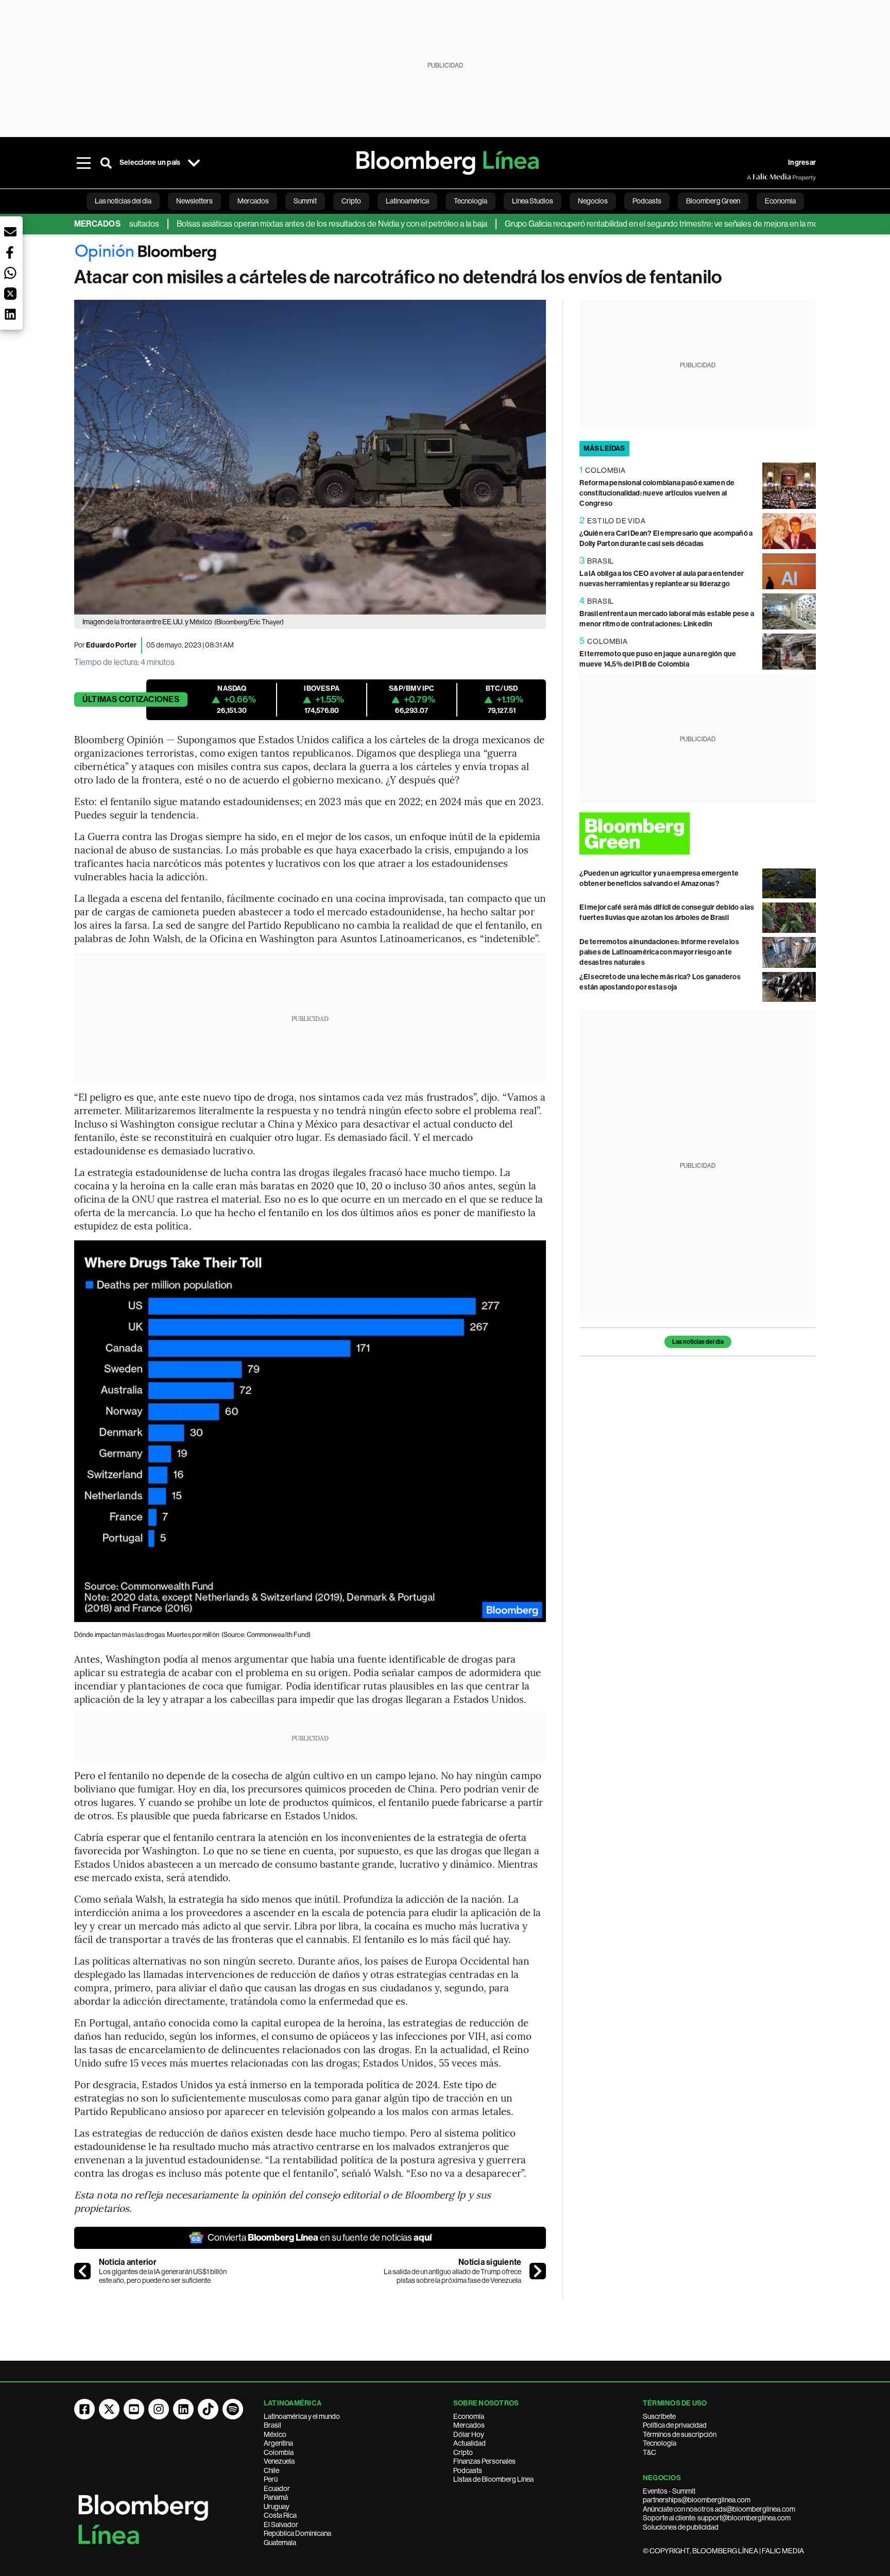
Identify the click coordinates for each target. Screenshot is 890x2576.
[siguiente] (538, 2271)
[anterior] (82, 2271)
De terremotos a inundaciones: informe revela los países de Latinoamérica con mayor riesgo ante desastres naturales (659, 952)
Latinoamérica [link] (407, 201)
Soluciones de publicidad (681, 2527)
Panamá (276, 2497)
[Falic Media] (754, 177)
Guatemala (280, 2543)
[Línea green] (698, 833)
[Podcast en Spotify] (233, 2409)
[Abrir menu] (83, 163)
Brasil (272, 2425)
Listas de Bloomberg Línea (493, 2479)
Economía (469, 2416)
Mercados (469, 2425)
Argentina (278, 2443)
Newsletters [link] (194, 201)
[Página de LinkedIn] (183, 2409)
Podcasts (468, 2470)
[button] (10, 232)
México (275, 2434)
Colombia (279, 2452)
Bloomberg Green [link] (713, 201)
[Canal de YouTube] (134, 2409)
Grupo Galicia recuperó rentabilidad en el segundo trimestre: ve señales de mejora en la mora (615, 224)
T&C (649, 2452)
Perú (271, 2479)
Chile (271, 2470)
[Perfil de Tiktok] (208, 2409)
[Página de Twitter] (109, 2409)
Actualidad (469, 2443)
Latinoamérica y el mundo (302, 2416)
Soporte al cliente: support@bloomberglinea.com (717, 2518)
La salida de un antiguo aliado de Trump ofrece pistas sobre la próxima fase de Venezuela (452, 2276)
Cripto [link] (351, 201)
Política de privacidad (675, 2425)
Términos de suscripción (680, 2434)
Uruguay (277, 2506)
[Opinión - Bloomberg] (445, 255)
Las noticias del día (698, 1342)
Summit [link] (305, 201)
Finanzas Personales (484, 2461)
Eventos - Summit (669, 2491)
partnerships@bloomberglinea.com (697, 2500)
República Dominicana (297, 2533)
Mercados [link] (253, 201)
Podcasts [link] (647, 201)
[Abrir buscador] (106, 163)
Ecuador (277, 2488)
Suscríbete (659, 2416)
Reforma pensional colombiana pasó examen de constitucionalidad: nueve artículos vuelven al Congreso (657, 493)
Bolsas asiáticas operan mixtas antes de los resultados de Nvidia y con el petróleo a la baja (282, 224)
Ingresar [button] (802, 163)
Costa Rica (280, 2515)
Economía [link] (780, 201)
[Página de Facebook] (84, 2409)
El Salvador (281, 2524)
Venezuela (279, 2461)
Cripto (463, 2452)
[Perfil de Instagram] (159, 2409)
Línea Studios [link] (533, 201)
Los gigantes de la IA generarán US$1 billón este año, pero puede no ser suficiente (163, 2276)
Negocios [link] (593, 201)
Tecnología (660, 2443)
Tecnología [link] (470, 201)
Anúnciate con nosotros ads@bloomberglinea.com (719, 2509)
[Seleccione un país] (194, 163)
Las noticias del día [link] (123, 201)
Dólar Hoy (469, 2434)
